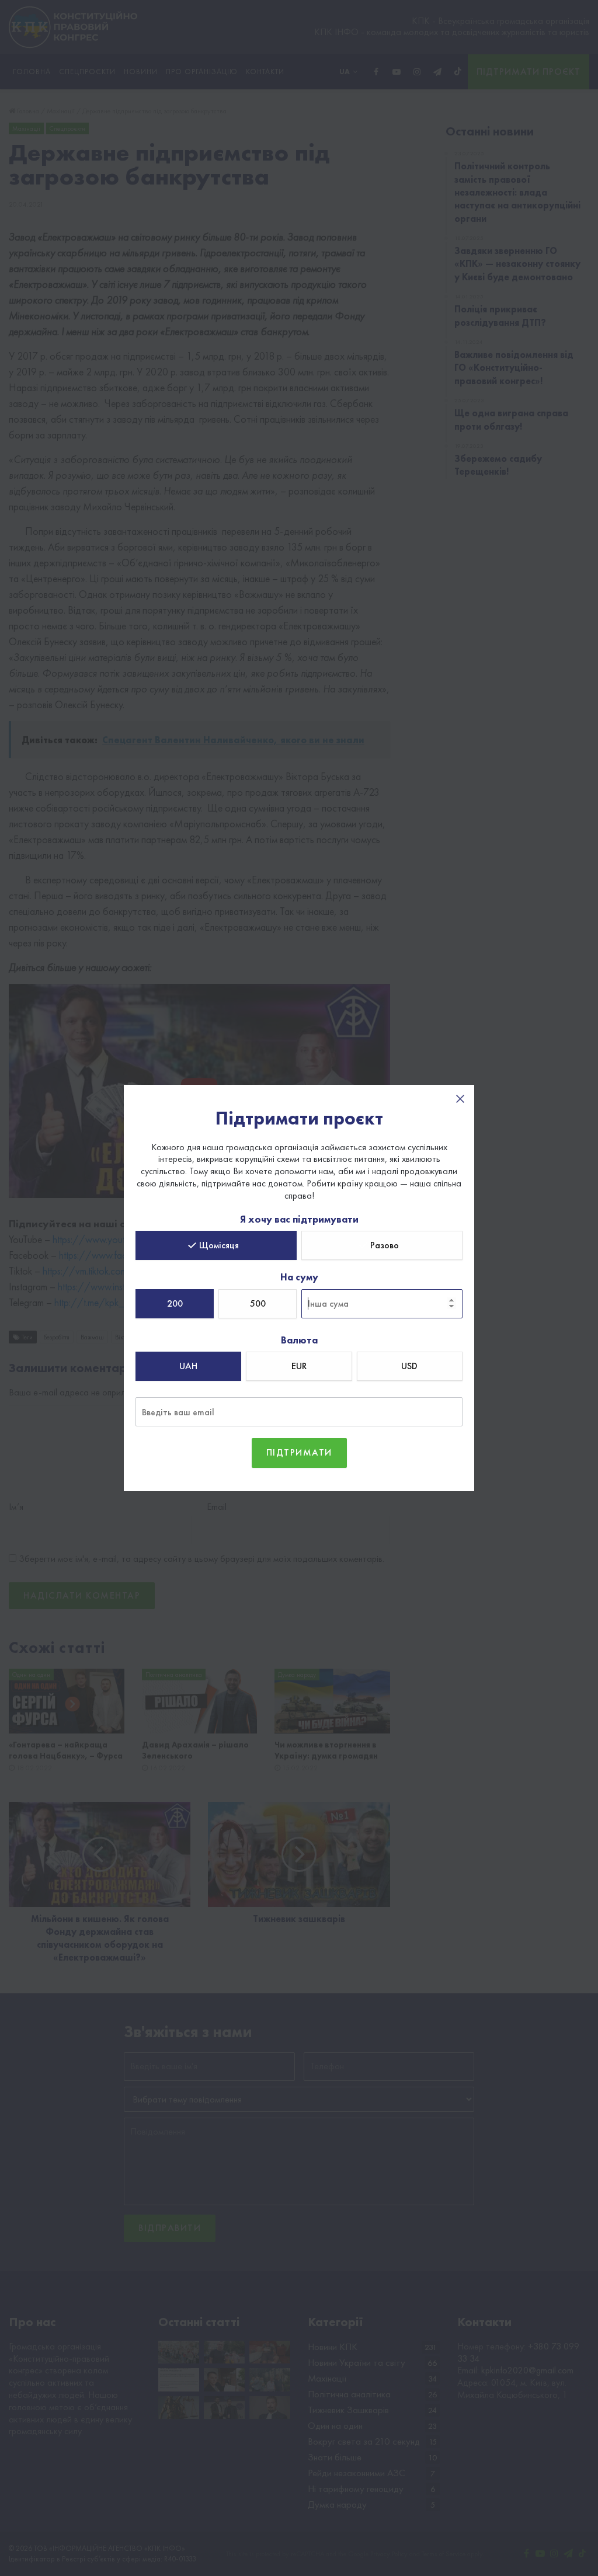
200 (175, 1303)
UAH (188, 1366)
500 (258, 1303)
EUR (299, 1366)
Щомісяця (219, 1245)
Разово (385, 1245)
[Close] (460, 1099)
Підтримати (299, 1452)
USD (409, 1366)
